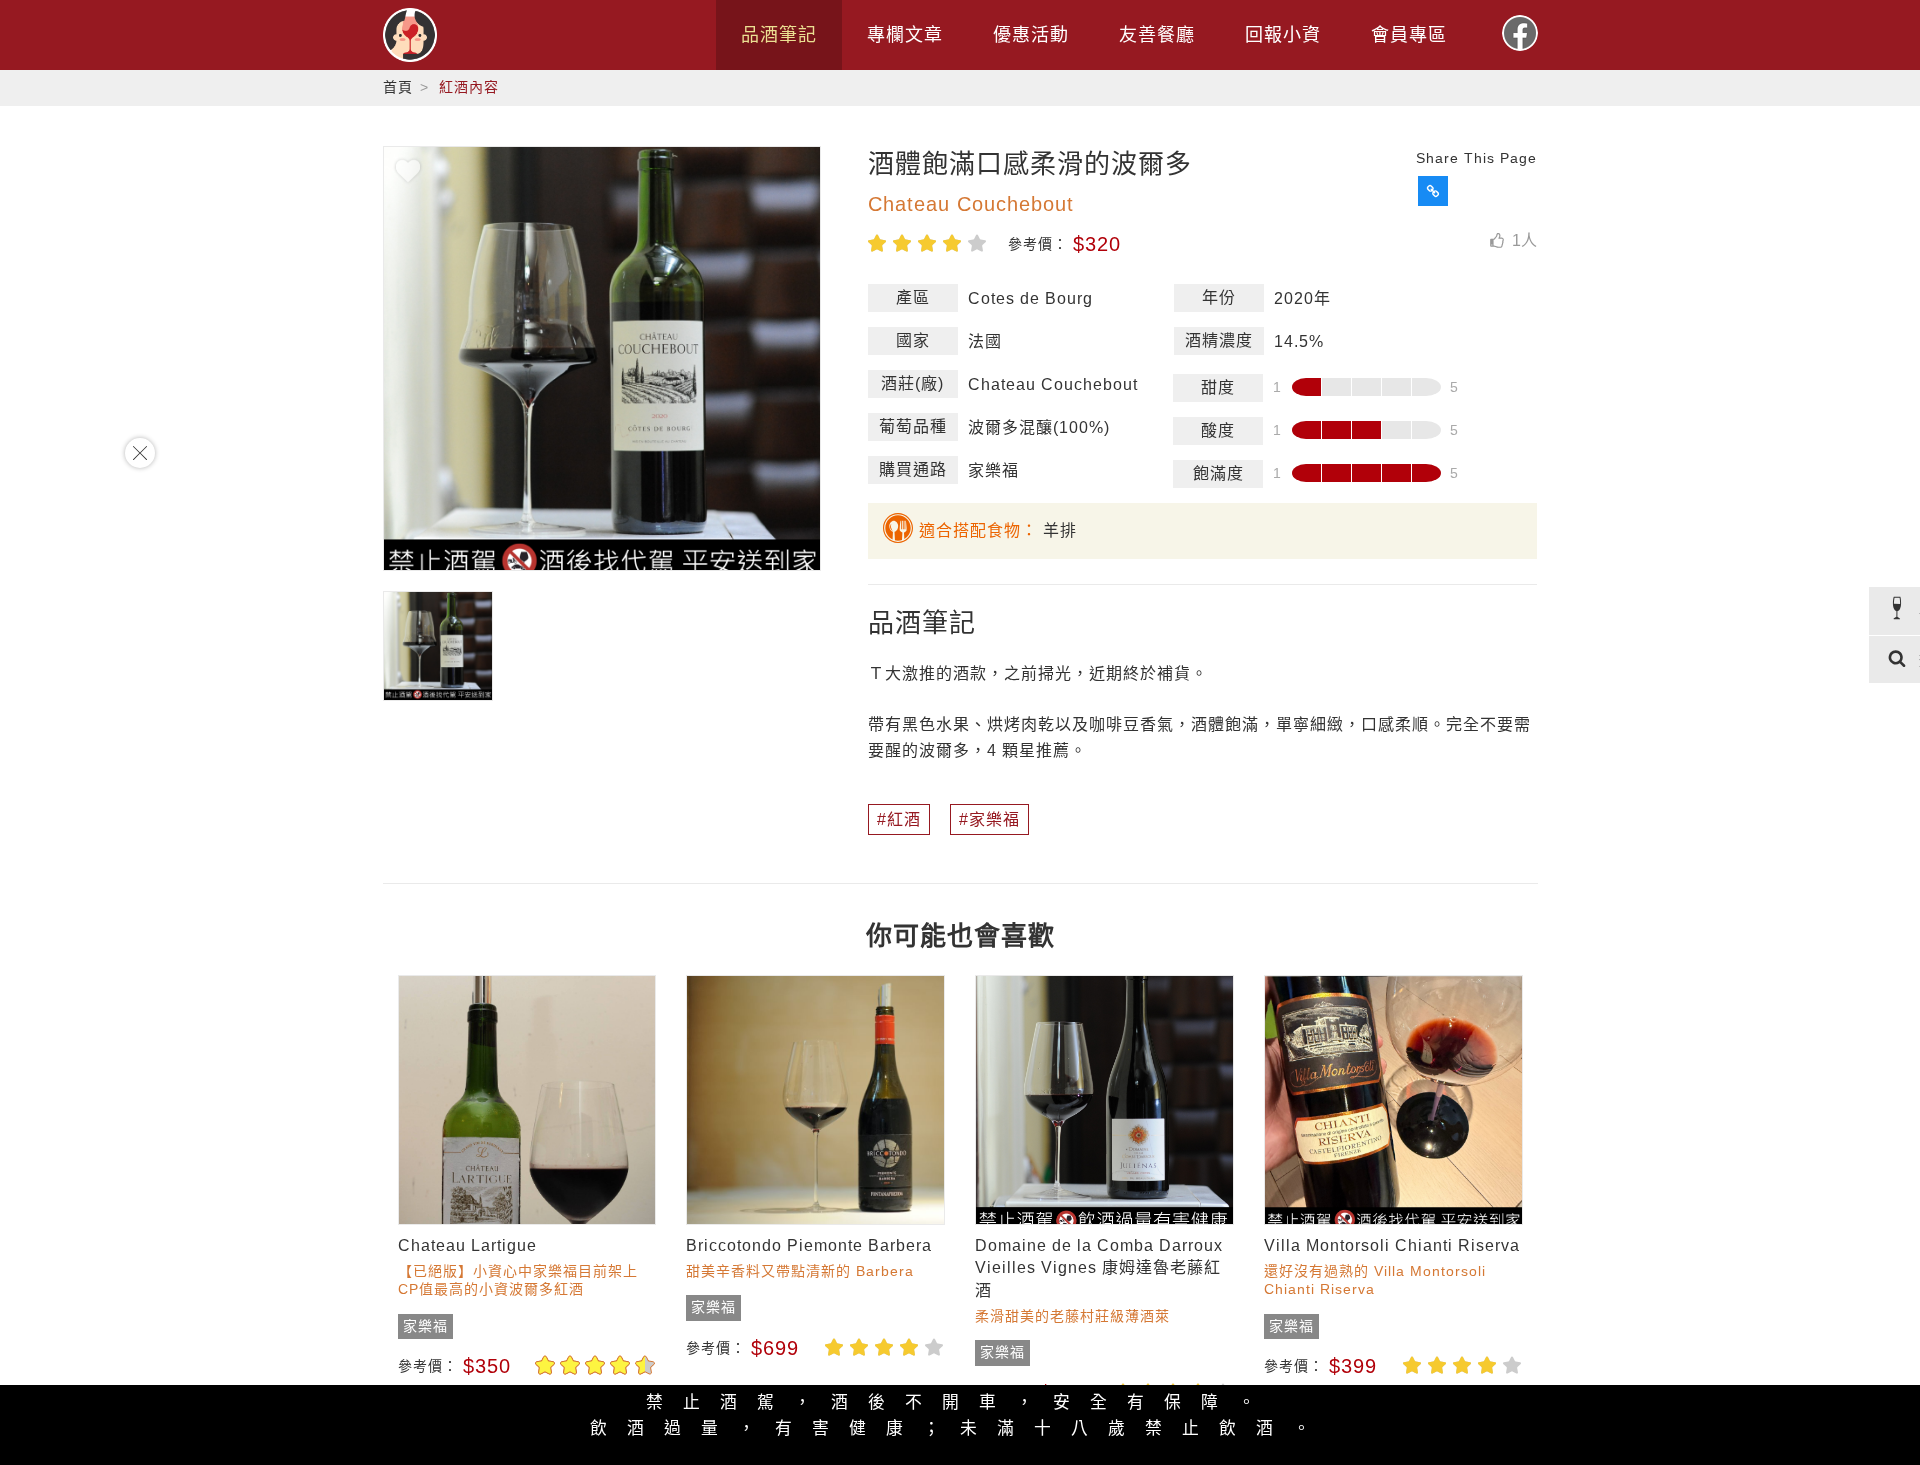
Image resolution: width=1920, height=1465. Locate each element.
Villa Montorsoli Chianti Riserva (1392, 1245)
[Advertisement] (80, 733)
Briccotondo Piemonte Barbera (809, 1245)
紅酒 (904, 819)
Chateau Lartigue (467, 1245)
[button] (1433, 191)
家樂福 (994, 819)
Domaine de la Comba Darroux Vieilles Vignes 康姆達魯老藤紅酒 (1099, 1268)
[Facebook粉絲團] (1520, 33)
